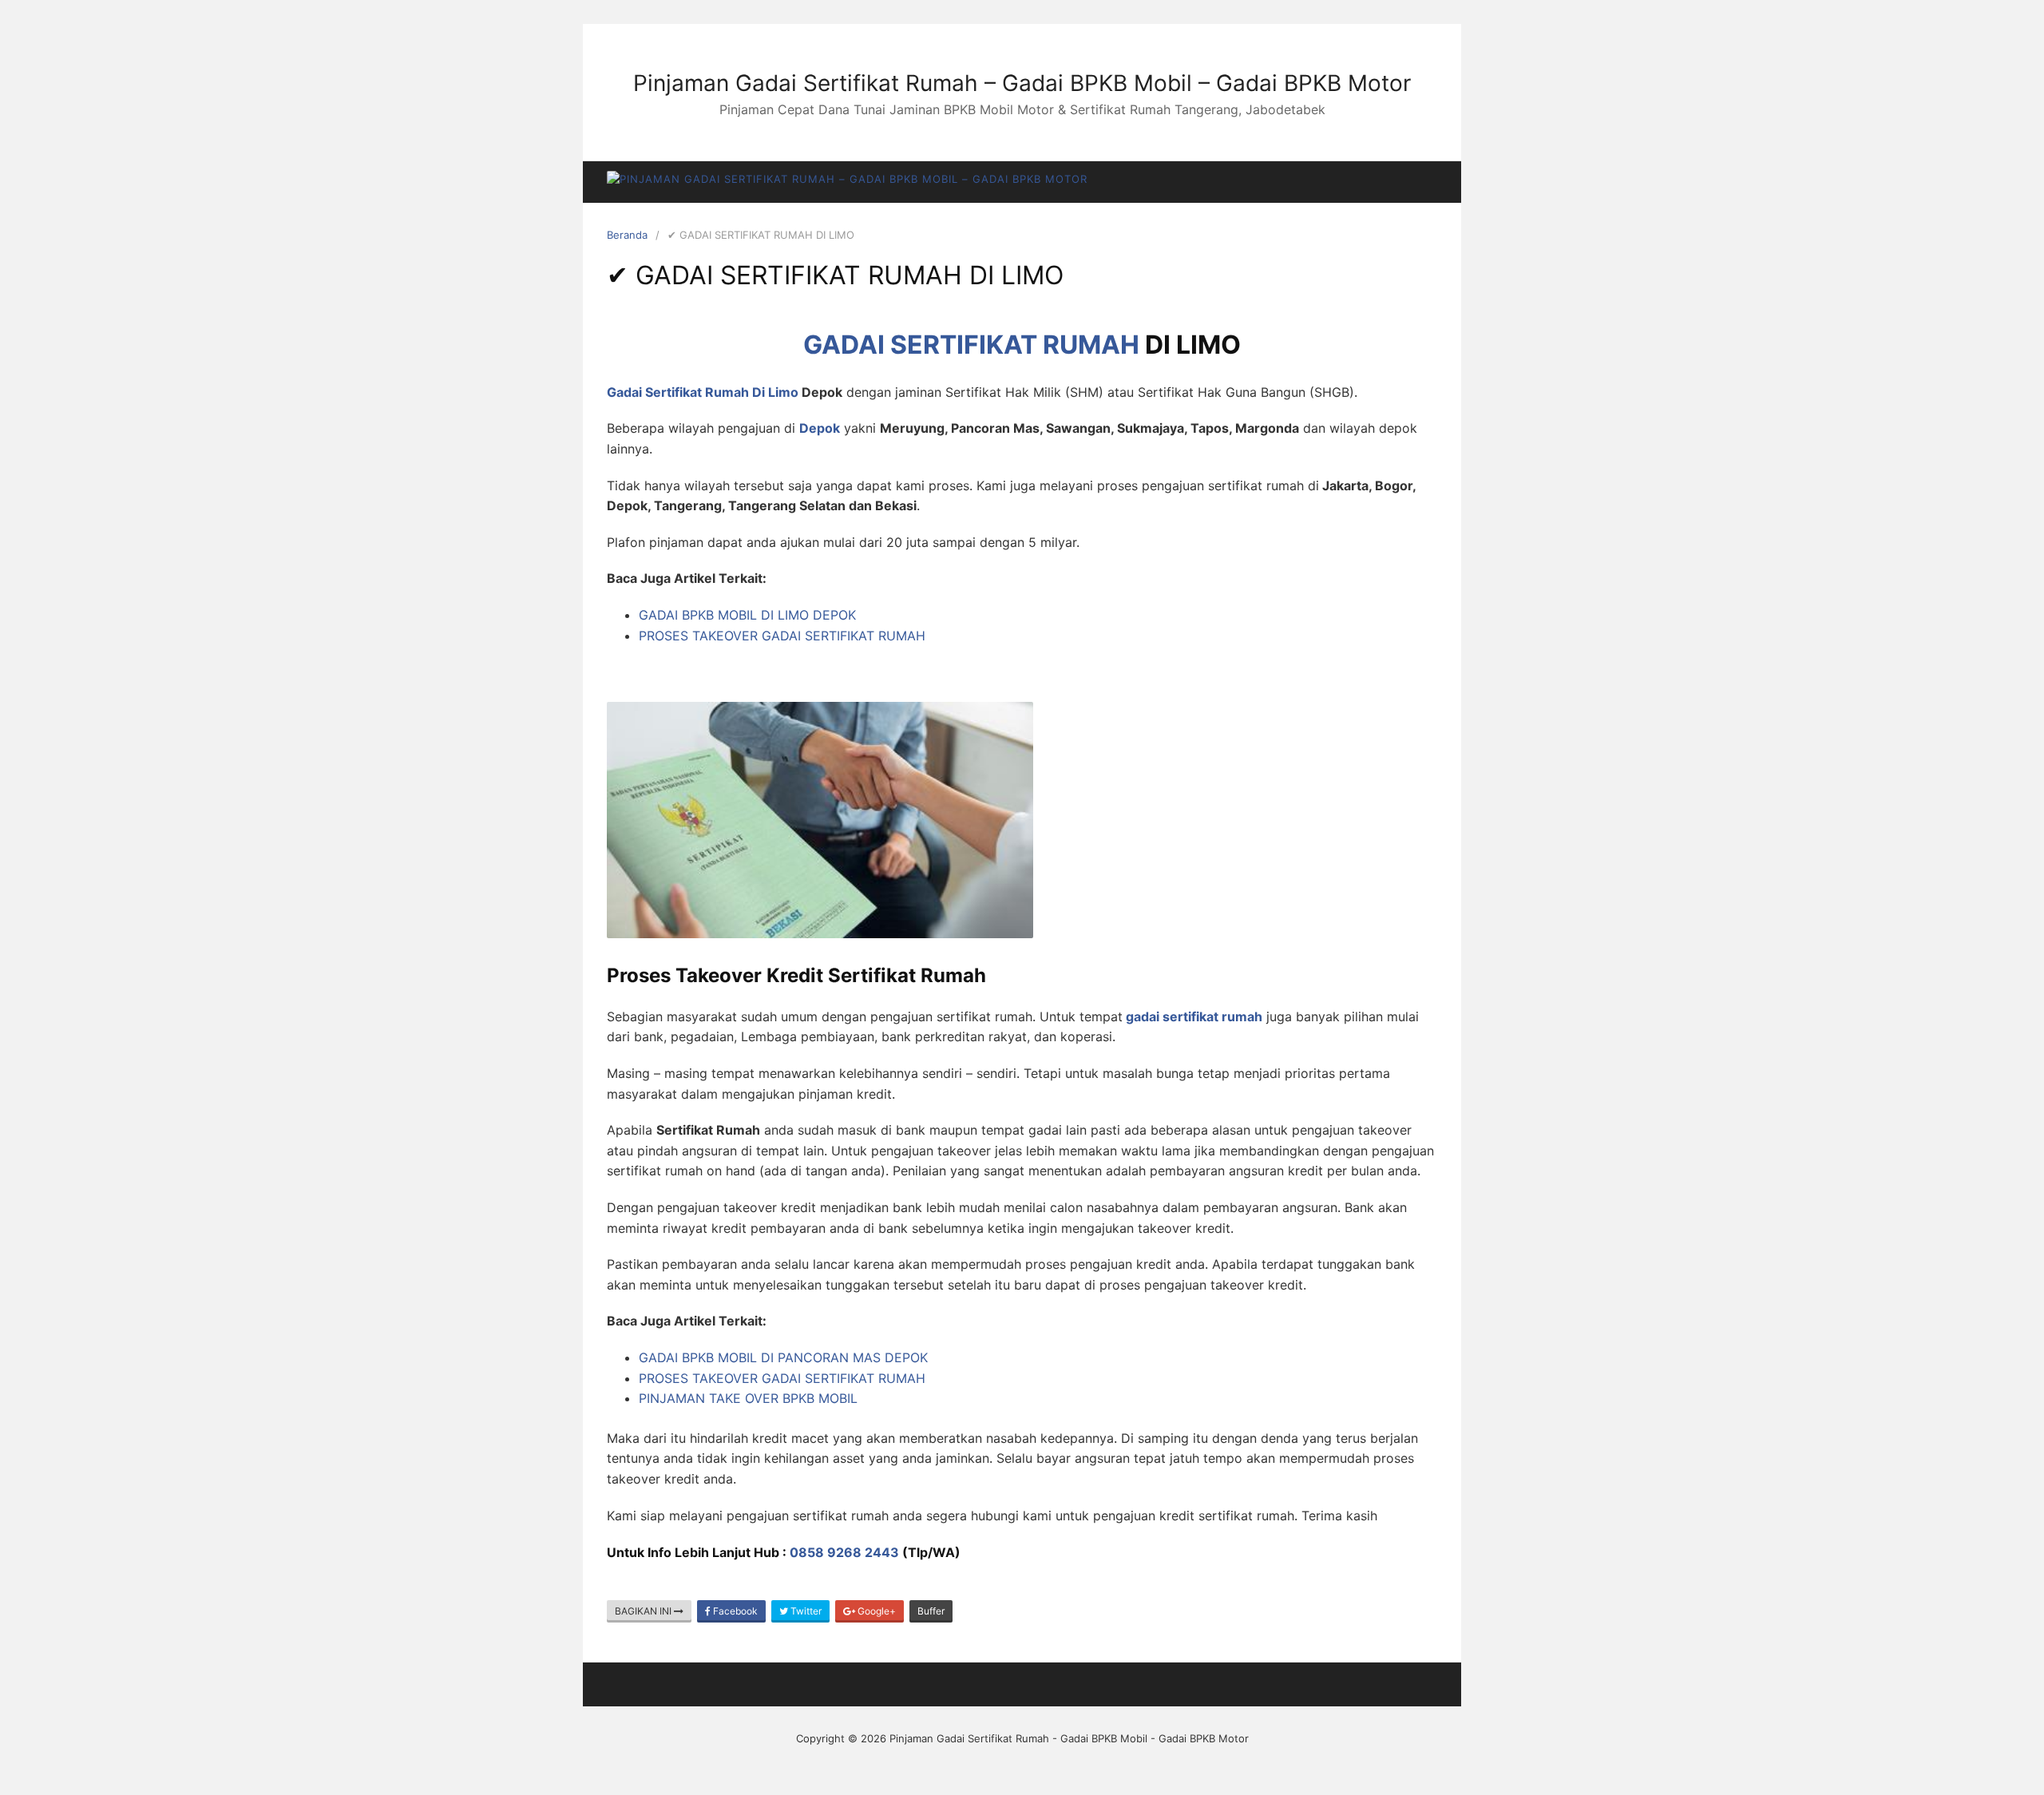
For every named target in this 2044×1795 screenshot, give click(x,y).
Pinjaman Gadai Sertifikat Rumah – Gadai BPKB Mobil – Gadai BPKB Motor (1022, 83)
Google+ (875, 1611)
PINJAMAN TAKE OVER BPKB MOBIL (748, 1398)
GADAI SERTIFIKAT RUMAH (971, 345)
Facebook (734, 1611)
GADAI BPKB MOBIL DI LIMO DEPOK (747, 615)
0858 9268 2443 (844, 1552)
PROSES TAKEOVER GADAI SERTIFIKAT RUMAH (782, 636)
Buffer (931, 1611)
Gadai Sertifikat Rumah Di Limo (703, 392)
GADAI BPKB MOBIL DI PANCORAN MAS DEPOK (783, 1357)
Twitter (805, 1611)
